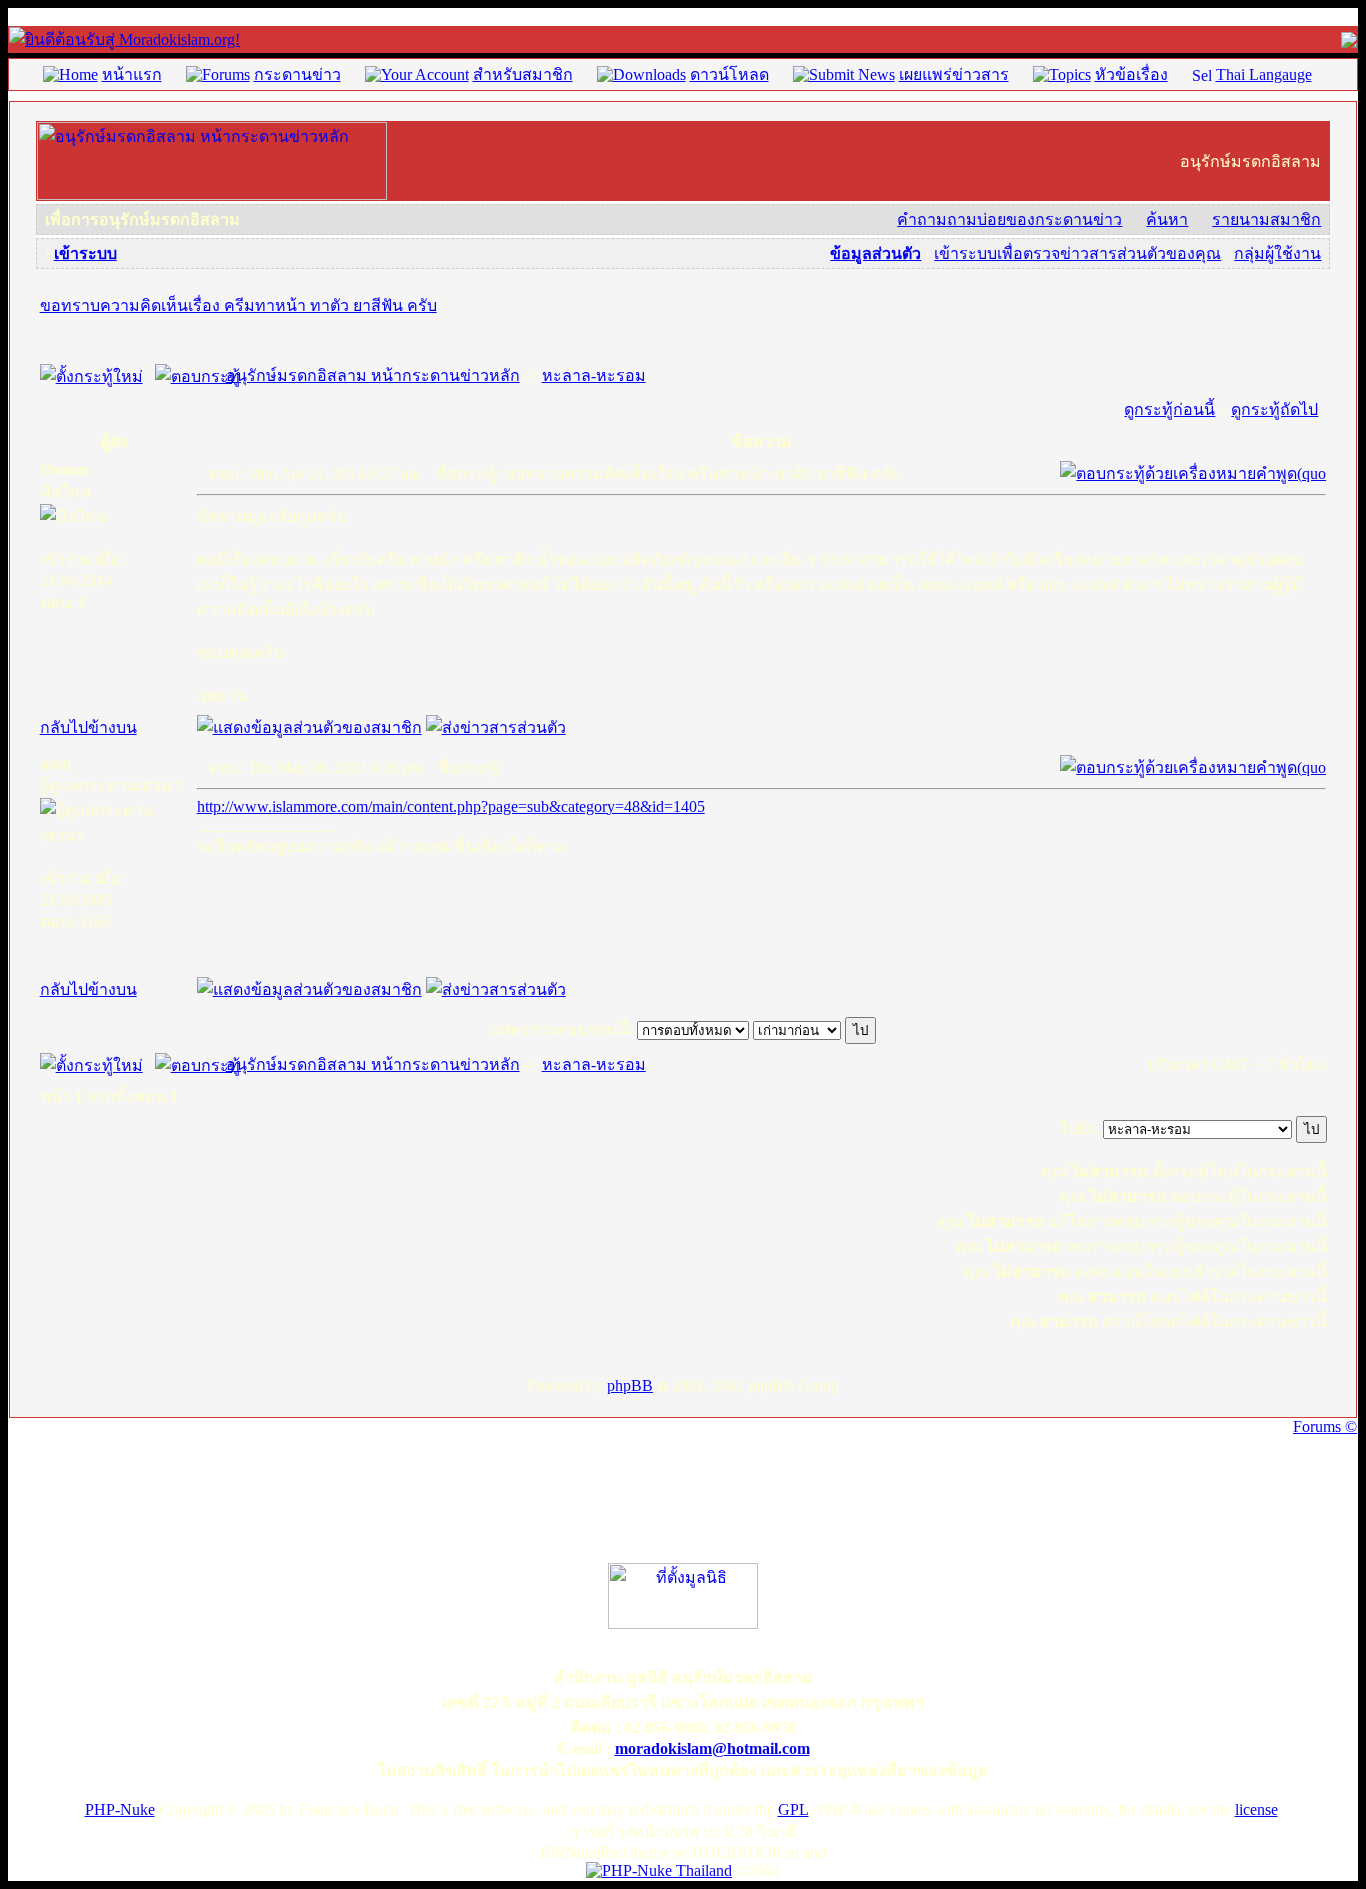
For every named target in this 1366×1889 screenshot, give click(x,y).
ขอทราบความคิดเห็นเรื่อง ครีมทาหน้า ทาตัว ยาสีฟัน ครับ (238, 305)
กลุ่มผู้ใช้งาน (1277, 253)
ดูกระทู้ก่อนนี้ (1169, 409)
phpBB (630, 1385)
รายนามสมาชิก (1266, 219)
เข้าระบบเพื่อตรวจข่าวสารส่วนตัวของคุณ (1077, 253)
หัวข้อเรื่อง (1131, 74)
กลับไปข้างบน (88, 727)
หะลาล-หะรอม (594, 375)
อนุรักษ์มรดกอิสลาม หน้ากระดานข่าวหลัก (373, 375)
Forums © (1325, 1426)
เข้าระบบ (85, 253)
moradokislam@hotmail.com (712, 1748)
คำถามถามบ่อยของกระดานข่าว (1009, 219)
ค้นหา (1167, 219)
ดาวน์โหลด (729, 74)
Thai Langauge (1264, 74)
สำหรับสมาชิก (523, 74)
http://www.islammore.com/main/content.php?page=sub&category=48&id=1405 (451, 806)
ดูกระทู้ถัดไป (1274, 409)
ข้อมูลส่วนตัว (875, 253)
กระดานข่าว (297, 74)
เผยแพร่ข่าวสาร (954, 74)
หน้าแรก (132, 74)
